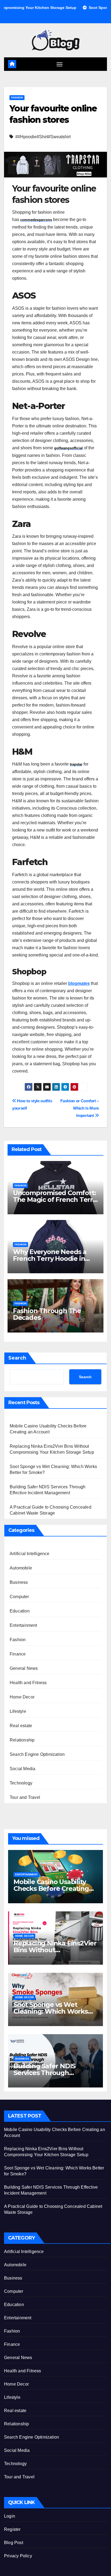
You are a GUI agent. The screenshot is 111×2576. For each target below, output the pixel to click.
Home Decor (22, 1697)
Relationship (22, 1740)
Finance (18, 1654)
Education (20, 1611)
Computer (19, 1597)
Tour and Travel (25, 1797)
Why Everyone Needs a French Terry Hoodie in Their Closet (50, 1259)
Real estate (21, 1726)
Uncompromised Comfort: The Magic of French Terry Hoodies (55, 1200)
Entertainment (23, 1625)
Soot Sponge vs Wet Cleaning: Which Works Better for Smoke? (51, 2011)
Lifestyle (18, 1711)
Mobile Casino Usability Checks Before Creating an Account (51, 1889)
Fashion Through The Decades (47, 1314)
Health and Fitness (28, 1683)
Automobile (21, 1568)
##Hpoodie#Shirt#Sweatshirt (43, 137)
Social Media (22, 1769)
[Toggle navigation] (60, 64)
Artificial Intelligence (30, 1554)
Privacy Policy (18, 2556)
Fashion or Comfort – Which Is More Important (80, 1108)
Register (12, 2529)
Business (19, 1582)
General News (24, 1668)
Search (17, 1358)
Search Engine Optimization (37, 1754)
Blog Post (14, 2543)
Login (10, 2516)
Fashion (17, 98)
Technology (21, 1783)
